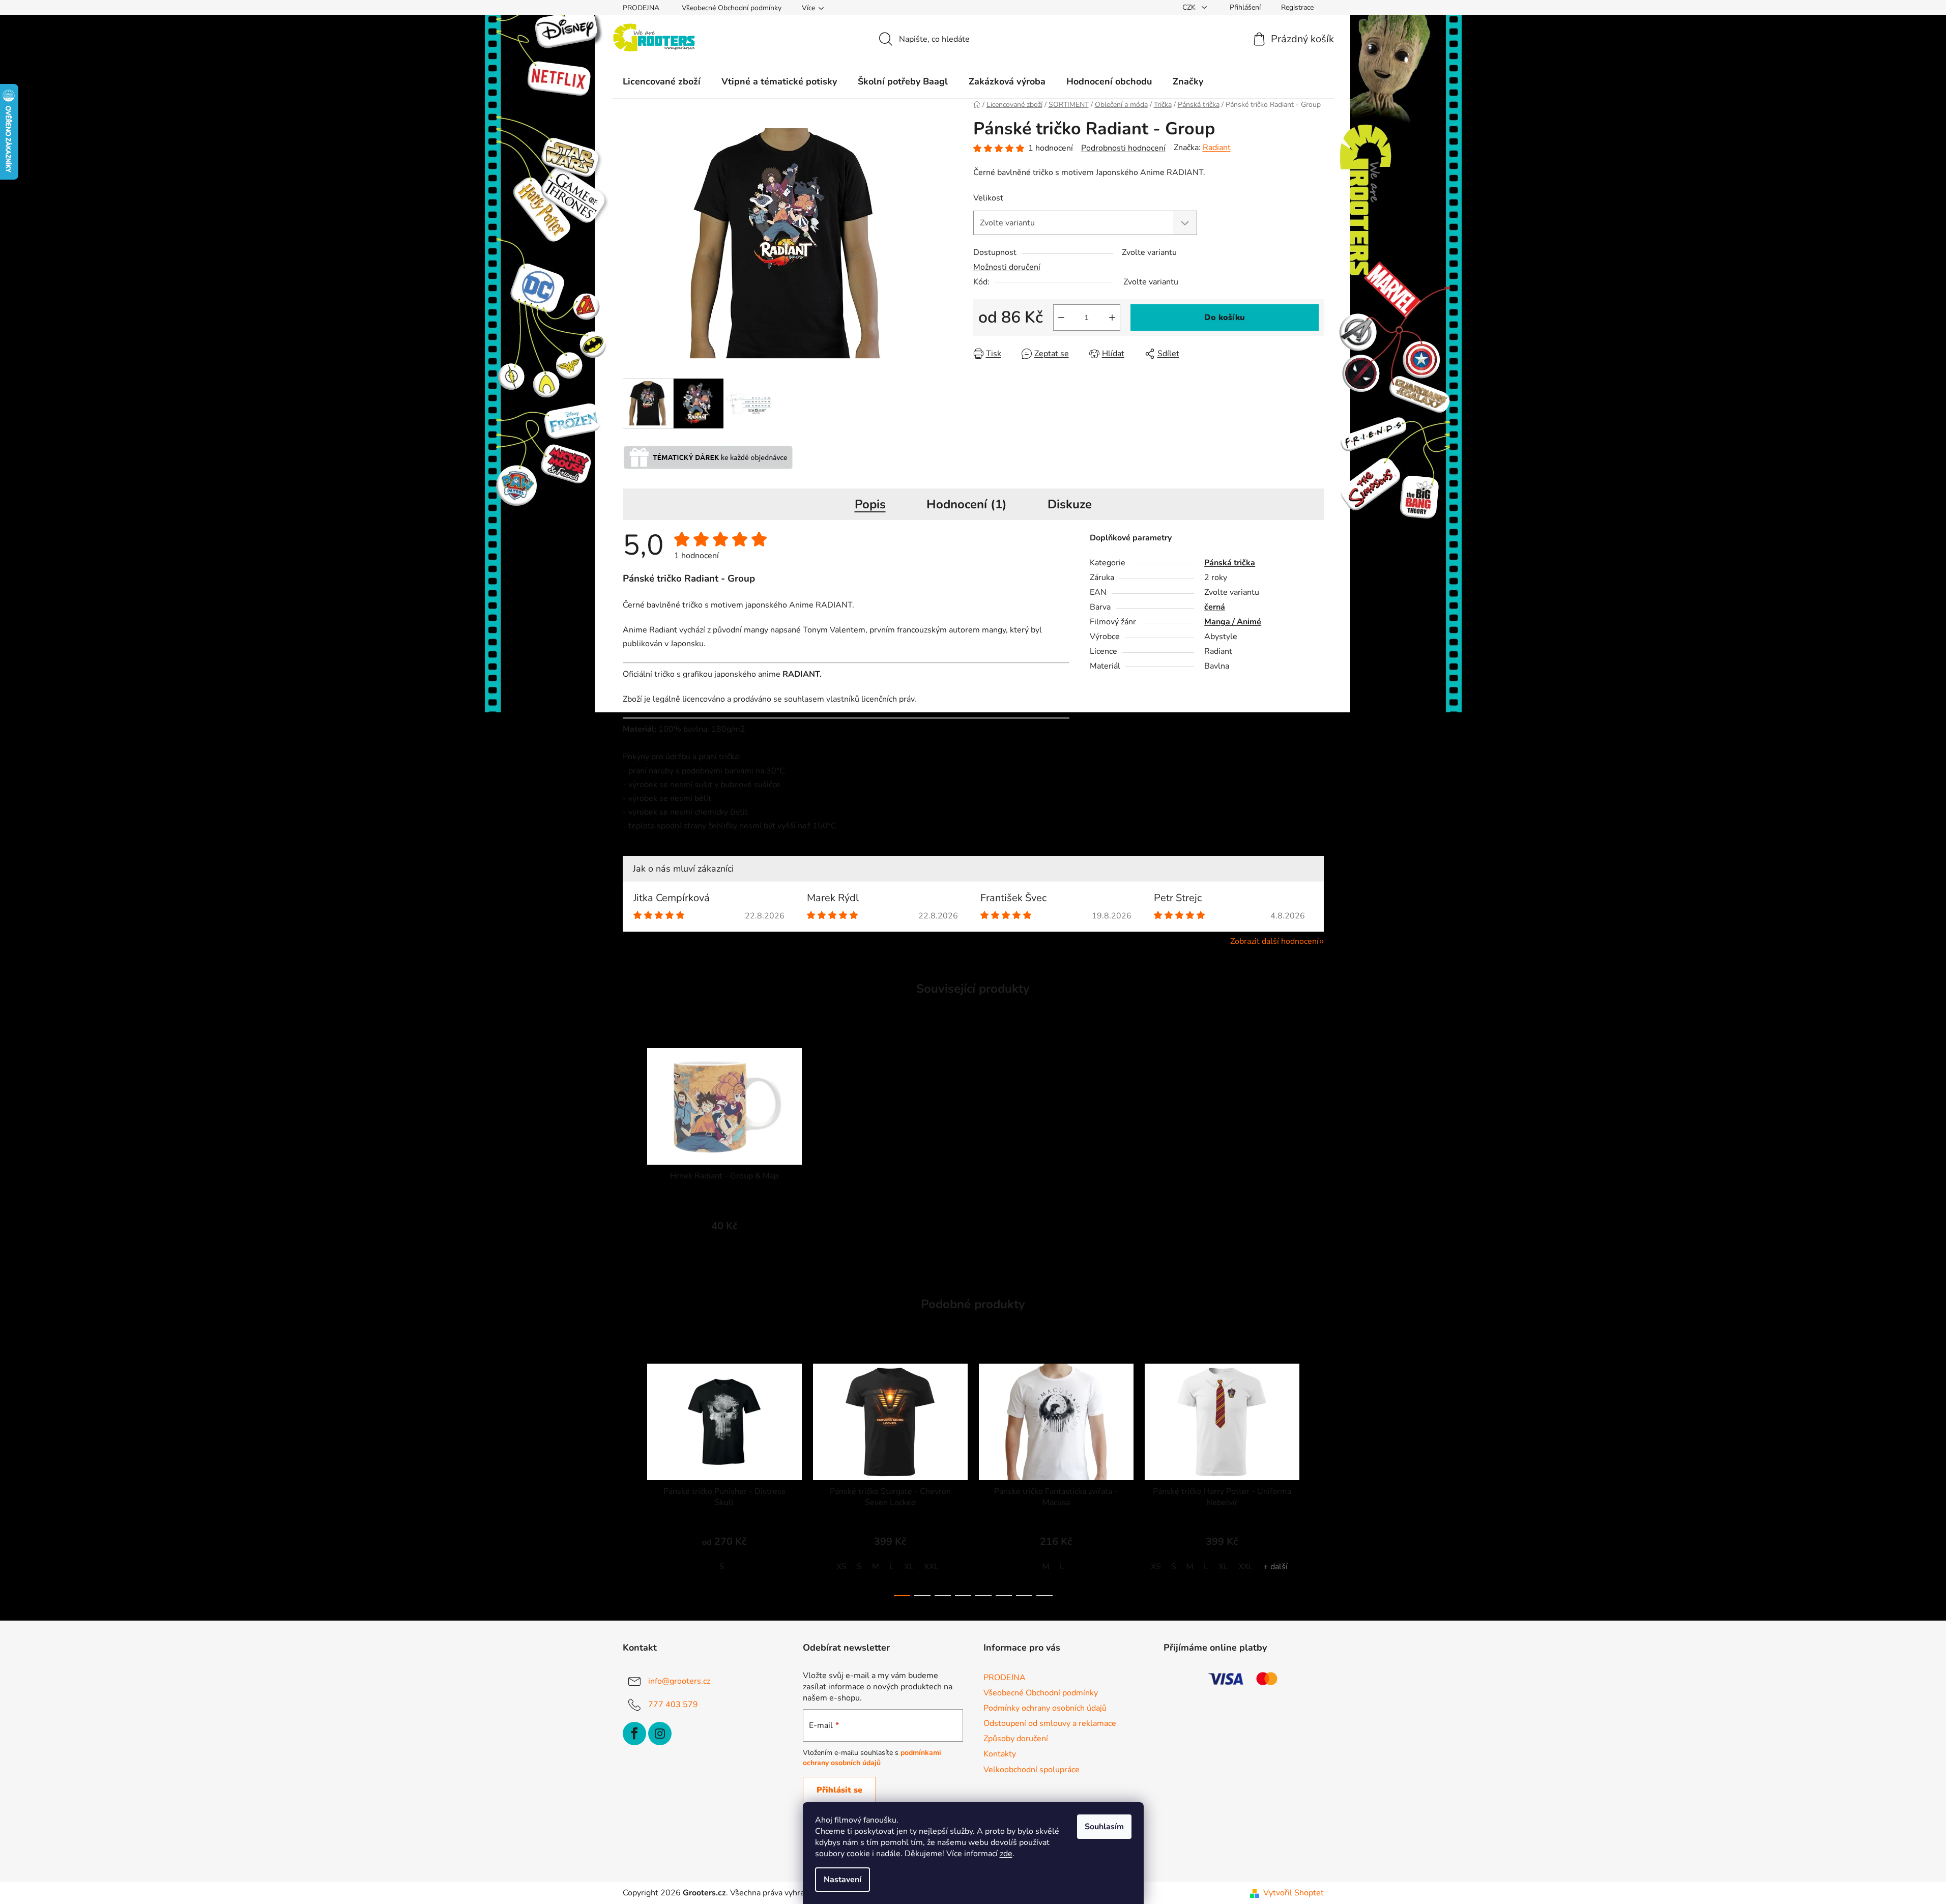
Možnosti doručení (1007, 267)
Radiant (1217, 148)
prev (631, 1477)
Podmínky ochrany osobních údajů (1045, 1708)
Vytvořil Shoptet (1294, 1893)
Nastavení (843, 1880)
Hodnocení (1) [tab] (967, 504)
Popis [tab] (870, 504)
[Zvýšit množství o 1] (1112, 318)
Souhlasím (1104, 1827)
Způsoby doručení (1016, 1739)
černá (1215, 607)
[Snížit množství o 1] (1061, 318)
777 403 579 (673, 1705)
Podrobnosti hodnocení (1123, 148)
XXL (931, 1567)
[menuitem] (662, 81)
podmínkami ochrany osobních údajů (872, 1758)
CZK (1190, 7)
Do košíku (1225, 318)
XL (909, 1567)
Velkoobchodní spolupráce (1032, 1770)
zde (1006, 1854)
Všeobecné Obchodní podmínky (732, 8)
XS (841, 1567)
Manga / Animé (1233, 622)
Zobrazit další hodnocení (1274, 941)
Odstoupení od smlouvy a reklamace (1050, 1723)
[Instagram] (660, 1734)
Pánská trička (1230, 563)
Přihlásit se (839, 1790)
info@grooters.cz (679, 1681)
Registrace (1297, 7)
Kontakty (1000, 1754)
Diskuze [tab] (1070, 504)
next (1316, 1477)
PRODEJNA (641, 8)
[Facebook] (634, 1734)
